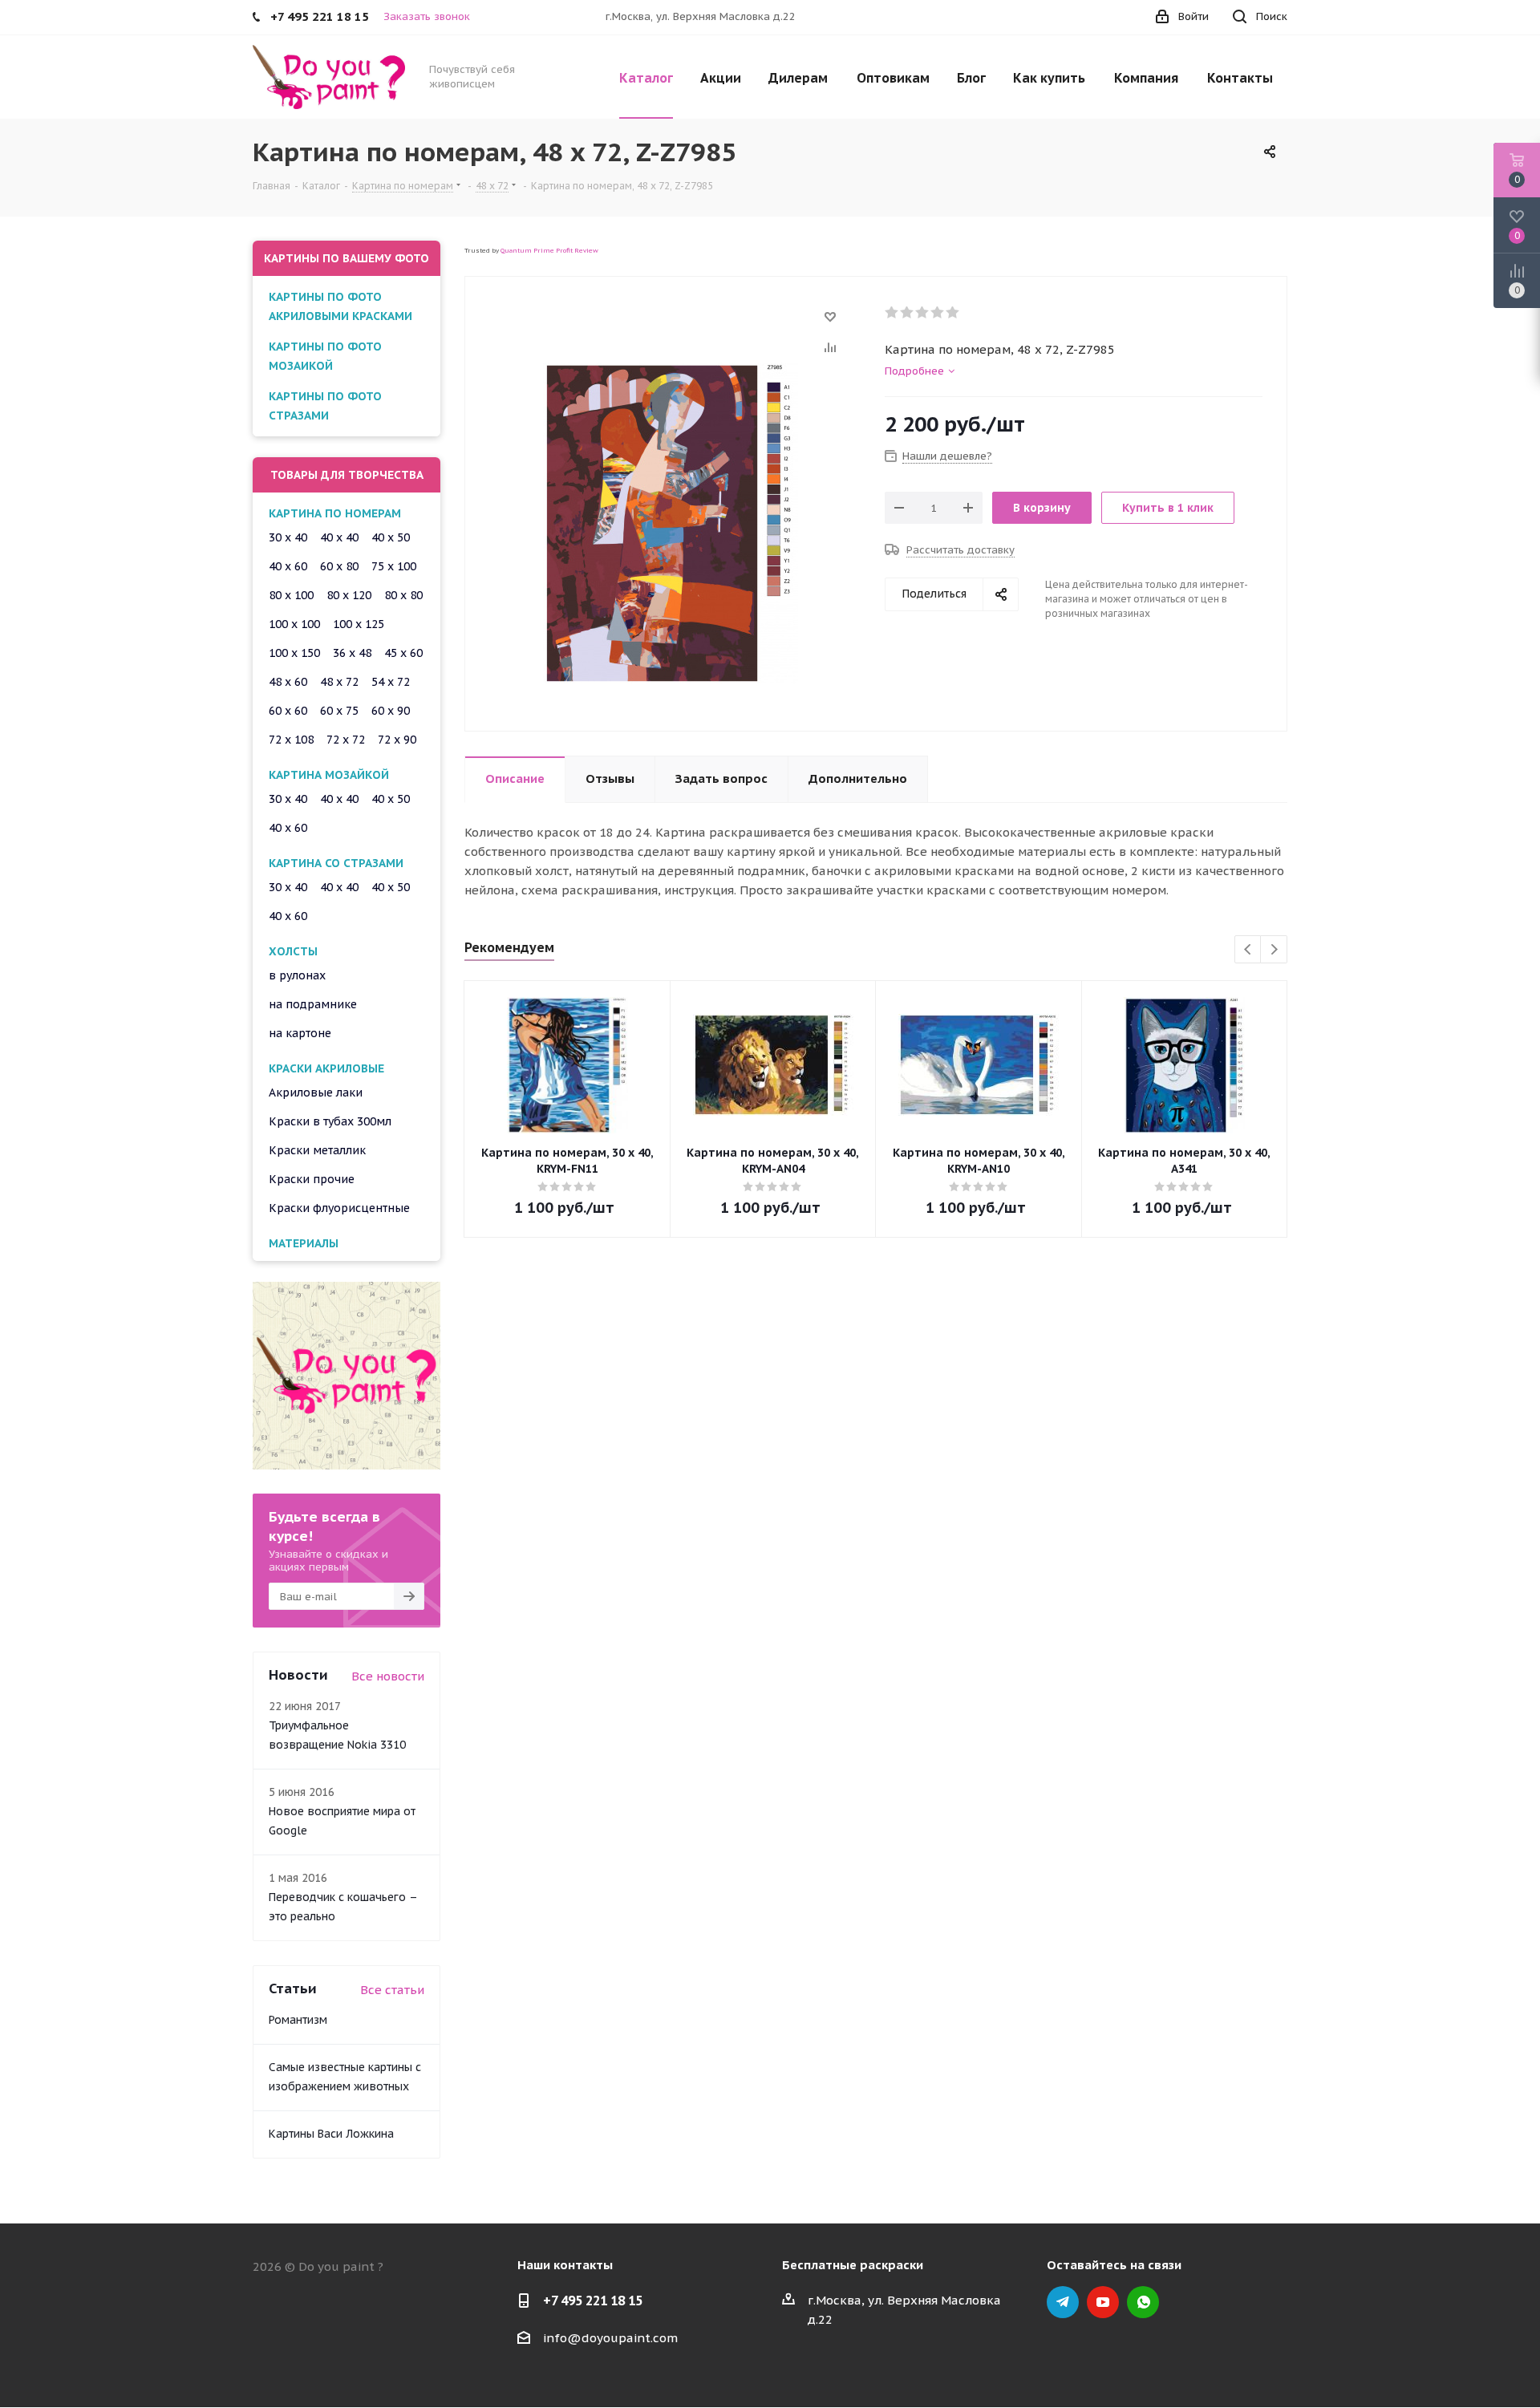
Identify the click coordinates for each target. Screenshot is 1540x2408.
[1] (892, 313)
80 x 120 (349, 595)
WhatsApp (1143, 2302)
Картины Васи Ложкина (331, 2134)
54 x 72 (391, 682)
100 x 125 (359, 624)
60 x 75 (339, 711)
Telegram (1063, 2302)
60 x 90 (391, 711)
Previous (1248, 950)
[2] (908, 313)
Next (1274, 950)
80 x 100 (291, 595)
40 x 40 (339, 537)
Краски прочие (312, 1179)
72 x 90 (397, 740)
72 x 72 (346, 740)
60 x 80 (339, 566)
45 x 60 (403, 653)
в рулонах (297, 975)
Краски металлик (317, 1150)
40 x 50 (391, 537)
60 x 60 (288, 711)
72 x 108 (291, 740)
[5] (953, 313)
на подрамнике (313, 1004)
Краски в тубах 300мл (330, 1121)
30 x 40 (288, 537)
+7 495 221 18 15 (593, 2301)
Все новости (388, 1676)
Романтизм (298, 2020)
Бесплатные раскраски (853, 2265)
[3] (923, 313)
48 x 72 (339, 682)
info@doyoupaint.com (610, 2338)
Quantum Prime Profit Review (549, 250)
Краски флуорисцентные (339, 1208)
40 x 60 (288, 566)
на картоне (300, 1033)
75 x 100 (394, 566)
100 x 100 (294, 624)
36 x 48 (352, 653)
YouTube (1103, 2302)
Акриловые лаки (316, 1093)
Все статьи (392, 1990)
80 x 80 (403, 595)
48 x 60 (288, 682)
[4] (938, 313)
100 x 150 (294, 653)
